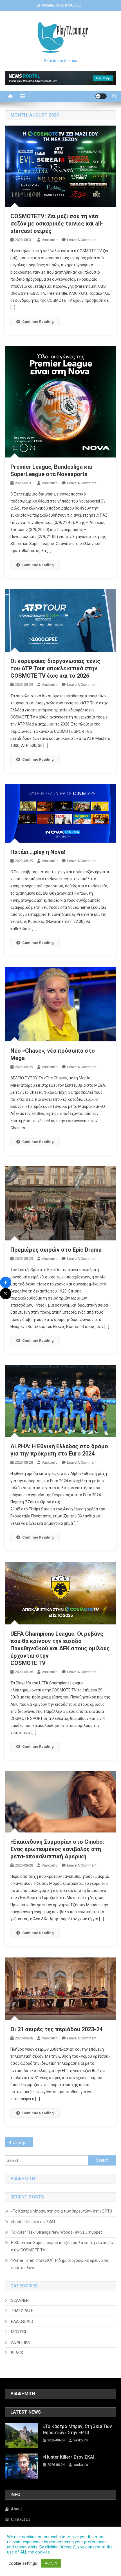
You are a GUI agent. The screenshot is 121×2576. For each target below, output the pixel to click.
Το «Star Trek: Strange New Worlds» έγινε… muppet (56, 2232)
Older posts (23, 2142)
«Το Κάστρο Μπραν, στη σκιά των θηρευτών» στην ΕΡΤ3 (61, 2211)
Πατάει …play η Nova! (38, 852)
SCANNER (20, 2300)
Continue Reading (38, 322)
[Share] (6, 1282)
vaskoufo (50, 240)
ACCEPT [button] (51, 2563)
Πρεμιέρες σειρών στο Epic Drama (56, 1250)
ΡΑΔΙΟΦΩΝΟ (22, 2321)
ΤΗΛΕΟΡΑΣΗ (22, 2311)
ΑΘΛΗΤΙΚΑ (21, 2342)
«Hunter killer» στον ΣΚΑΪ (33, 2222)
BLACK (17, 2353)
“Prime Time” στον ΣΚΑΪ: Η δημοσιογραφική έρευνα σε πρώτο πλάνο (60, 2264)
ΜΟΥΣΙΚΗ (19, 2332)
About (16, 2509)
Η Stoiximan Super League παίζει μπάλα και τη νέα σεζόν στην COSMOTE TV (62, 2246)
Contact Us (21, 2519)
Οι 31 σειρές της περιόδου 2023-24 (56, 2029)
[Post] (6, 1294)
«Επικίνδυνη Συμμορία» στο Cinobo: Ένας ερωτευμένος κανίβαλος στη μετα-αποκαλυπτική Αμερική (57, 1849)
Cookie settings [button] (23, 2563)
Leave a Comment (82, 240)
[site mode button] (101, 96)
